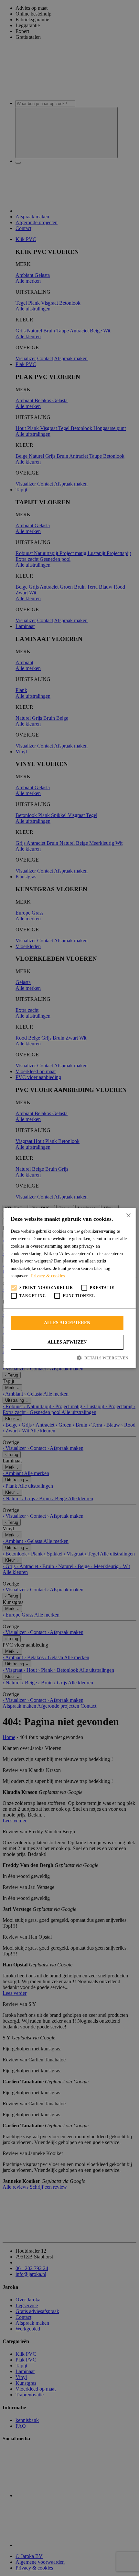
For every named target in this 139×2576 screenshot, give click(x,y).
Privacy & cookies (48, 1276)
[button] (69, 1358)
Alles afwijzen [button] (67, 1342)
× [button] (128, 1215)
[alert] (69, 1288)
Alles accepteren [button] (67, 1323)
